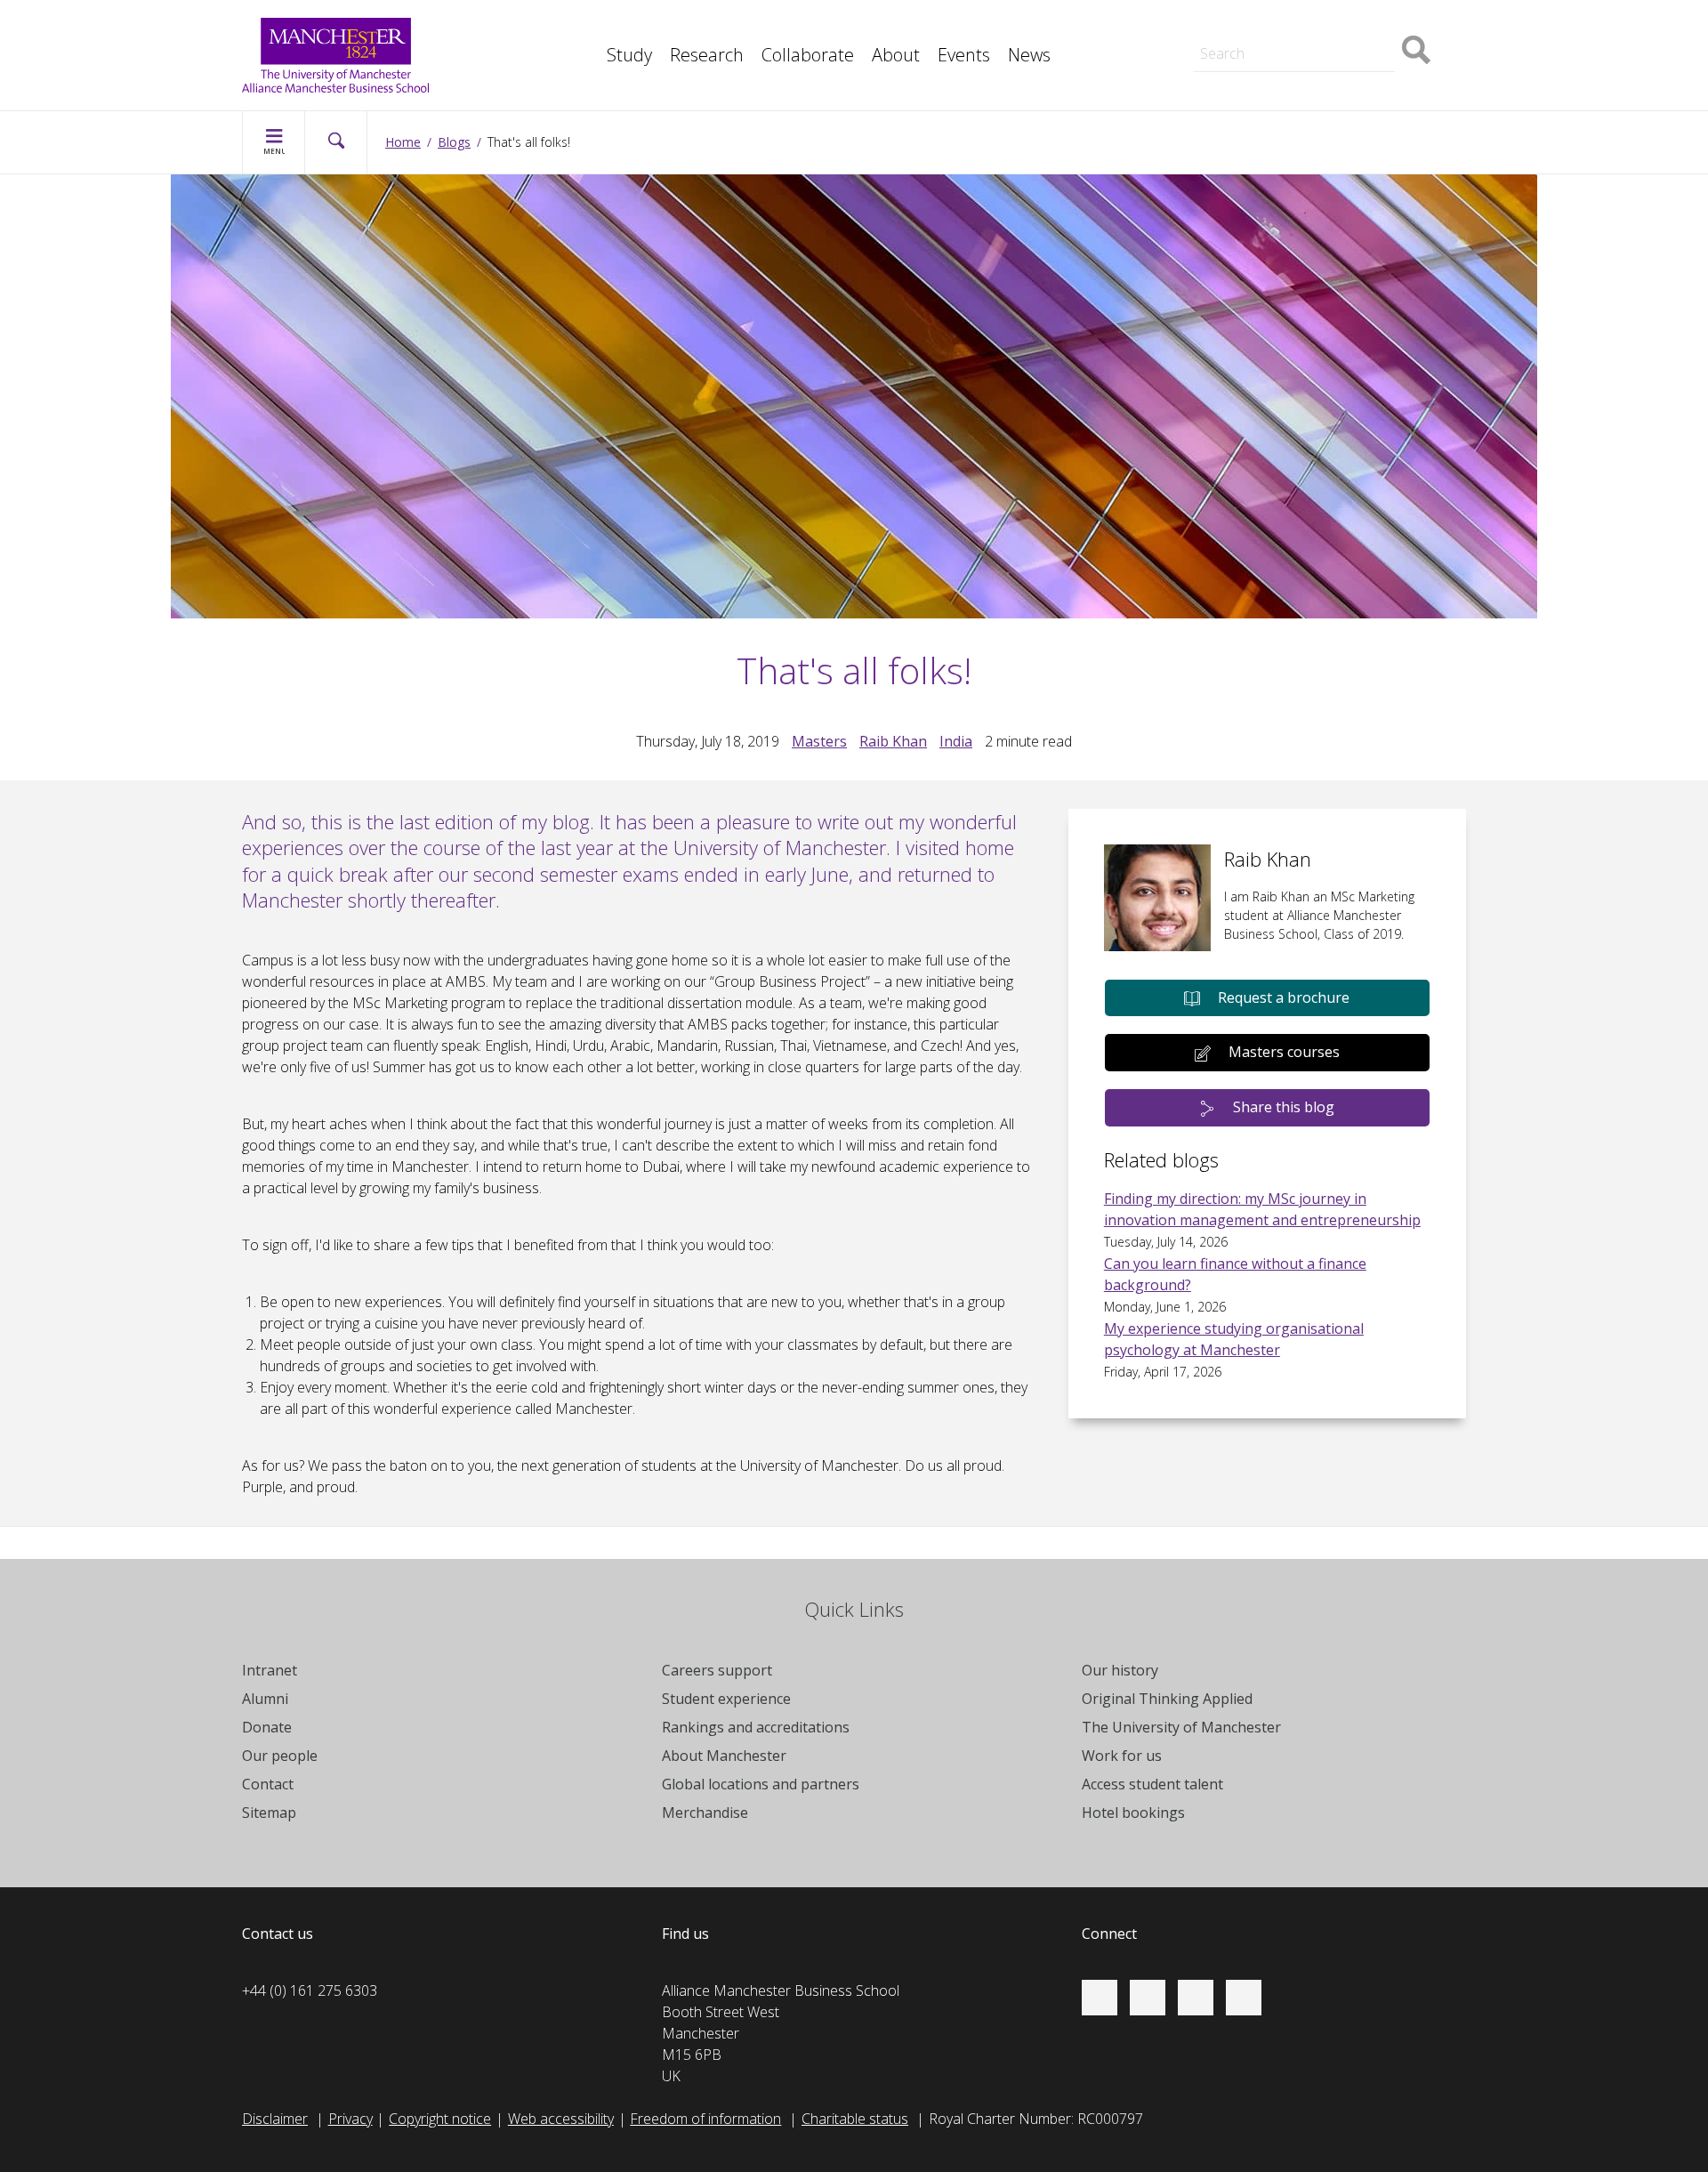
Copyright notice (440, 2119)
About (896, 55)
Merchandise (705, 1813)
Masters (1204, 25)
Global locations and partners (761, 1784)
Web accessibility (561, 2119)
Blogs (454, 142)
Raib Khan (893, 741)
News (1029, 55)
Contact (268, 1784)
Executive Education (935, 25)
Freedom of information (705, 2119)
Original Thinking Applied (1167, 1699)
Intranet (270, 1670)
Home (403, 142)
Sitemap (269, 1813)
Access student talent (1152, 1784)
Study (629, 55)
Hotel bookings (1133, 1813)
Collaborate (808, 55)
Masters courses (1284, 1052)
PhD (1192, 25)
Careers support (717, 1670)
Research (707, 55)
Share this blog (1284, 1107)
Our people (280, 1756)
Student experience (726, 1699)
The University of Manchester (1181, 1727)
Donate (267, 1727)
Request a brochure (1284, 997)
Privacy (350, 2119)
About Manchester (724, 1756)
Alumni (265, 1699)
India (956, 741)
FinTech (591, 64)
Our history (1120, 1670)
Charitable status (855, 2119)
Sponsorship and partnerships (1273, 25)
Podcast (592, 64)
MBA (582, 25)
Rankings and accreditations (756, 1727)
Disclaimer (275, 2119)
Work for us (1122, 1756)
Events (964, 55)
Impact (588, 25)
